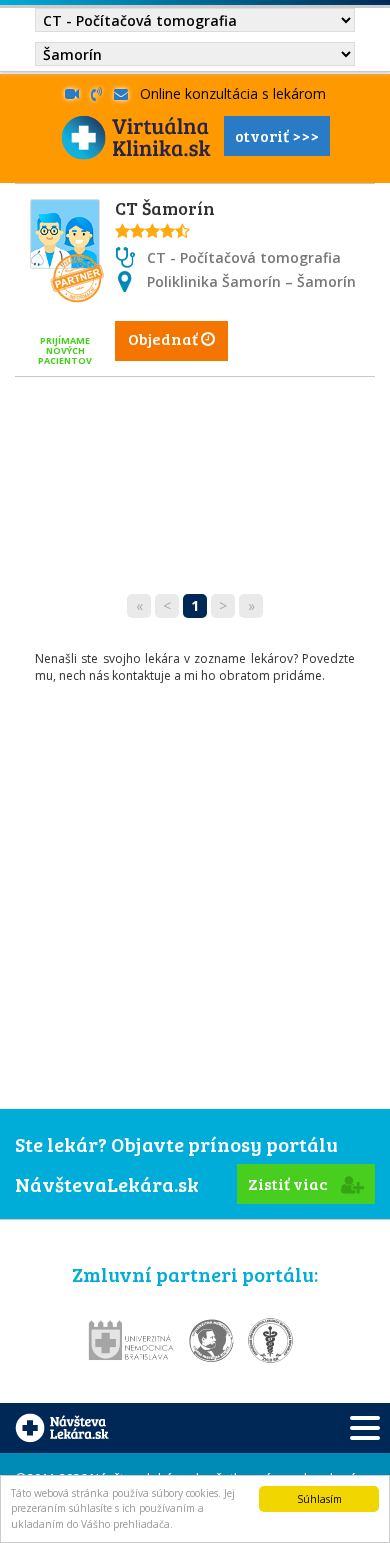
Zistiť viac (289, 1183)
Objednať (164, 338)
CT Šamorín (165, 208)
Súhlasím (319, 1499)
